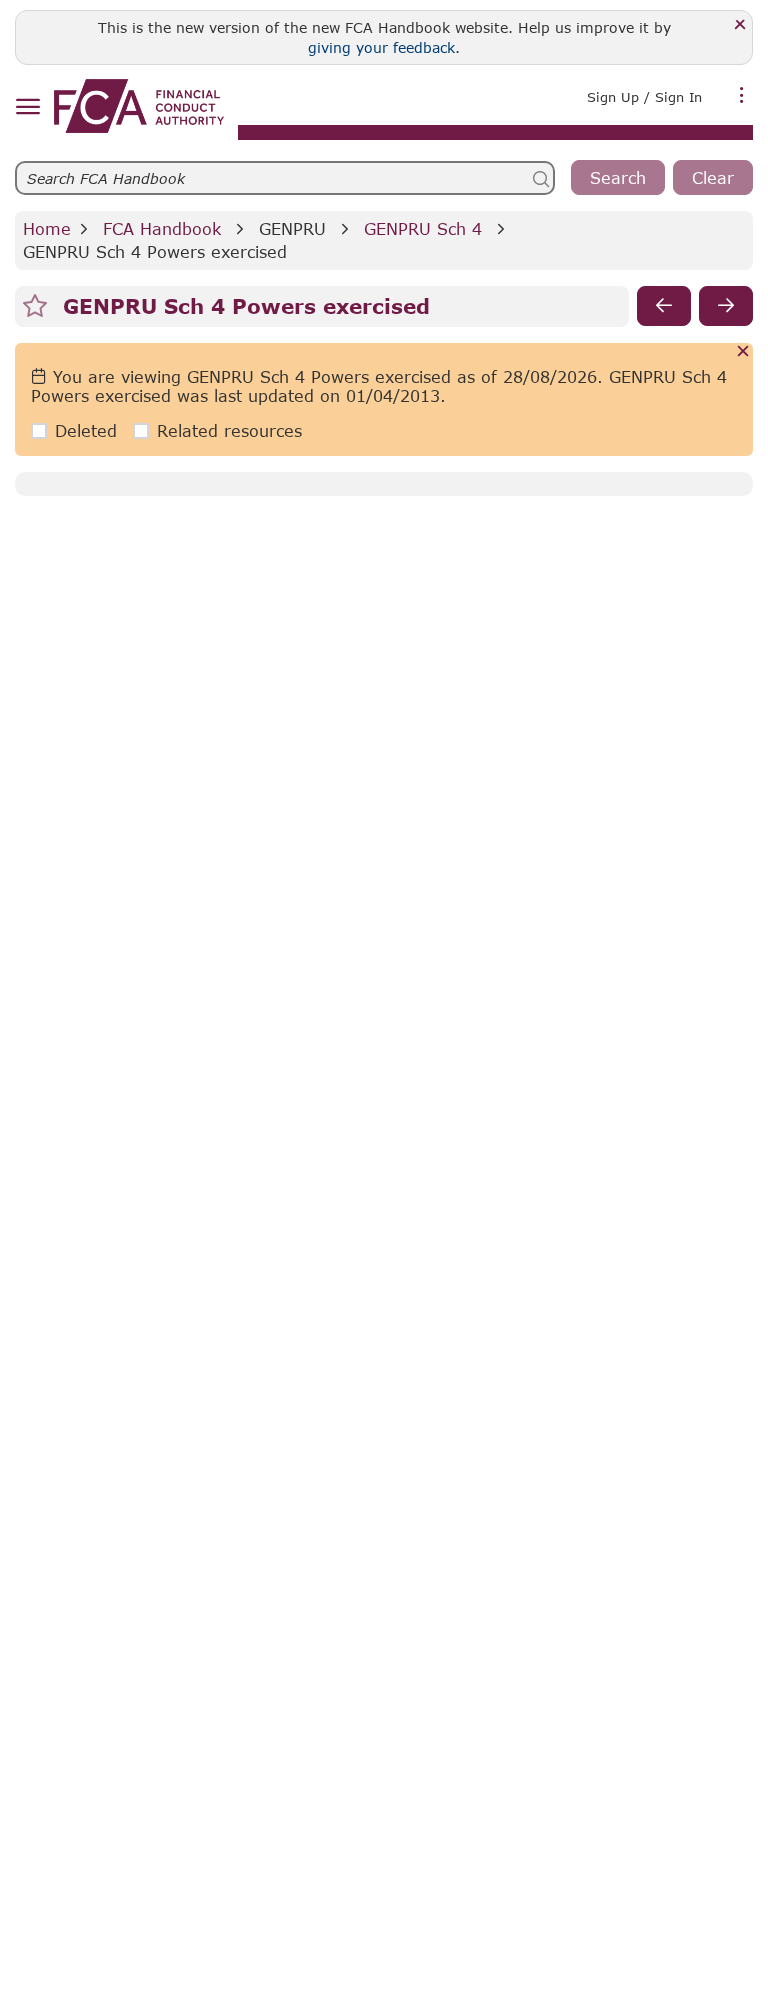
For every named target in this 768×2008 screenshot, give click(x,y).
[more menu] (742, 95)
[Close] (740, 25)
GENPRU (292, 228)
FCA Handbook (162, 228)
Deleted (86, 430)
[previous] (664, 306)
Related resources (229, 430)
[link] (139, 106)
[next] (726, 306)
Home (47, 228)
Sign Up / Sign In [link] (644, 97)
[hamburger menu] (27, 107)
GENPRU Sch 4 (423, 228)
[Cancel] (743, 352)
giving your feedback (381, 47)
